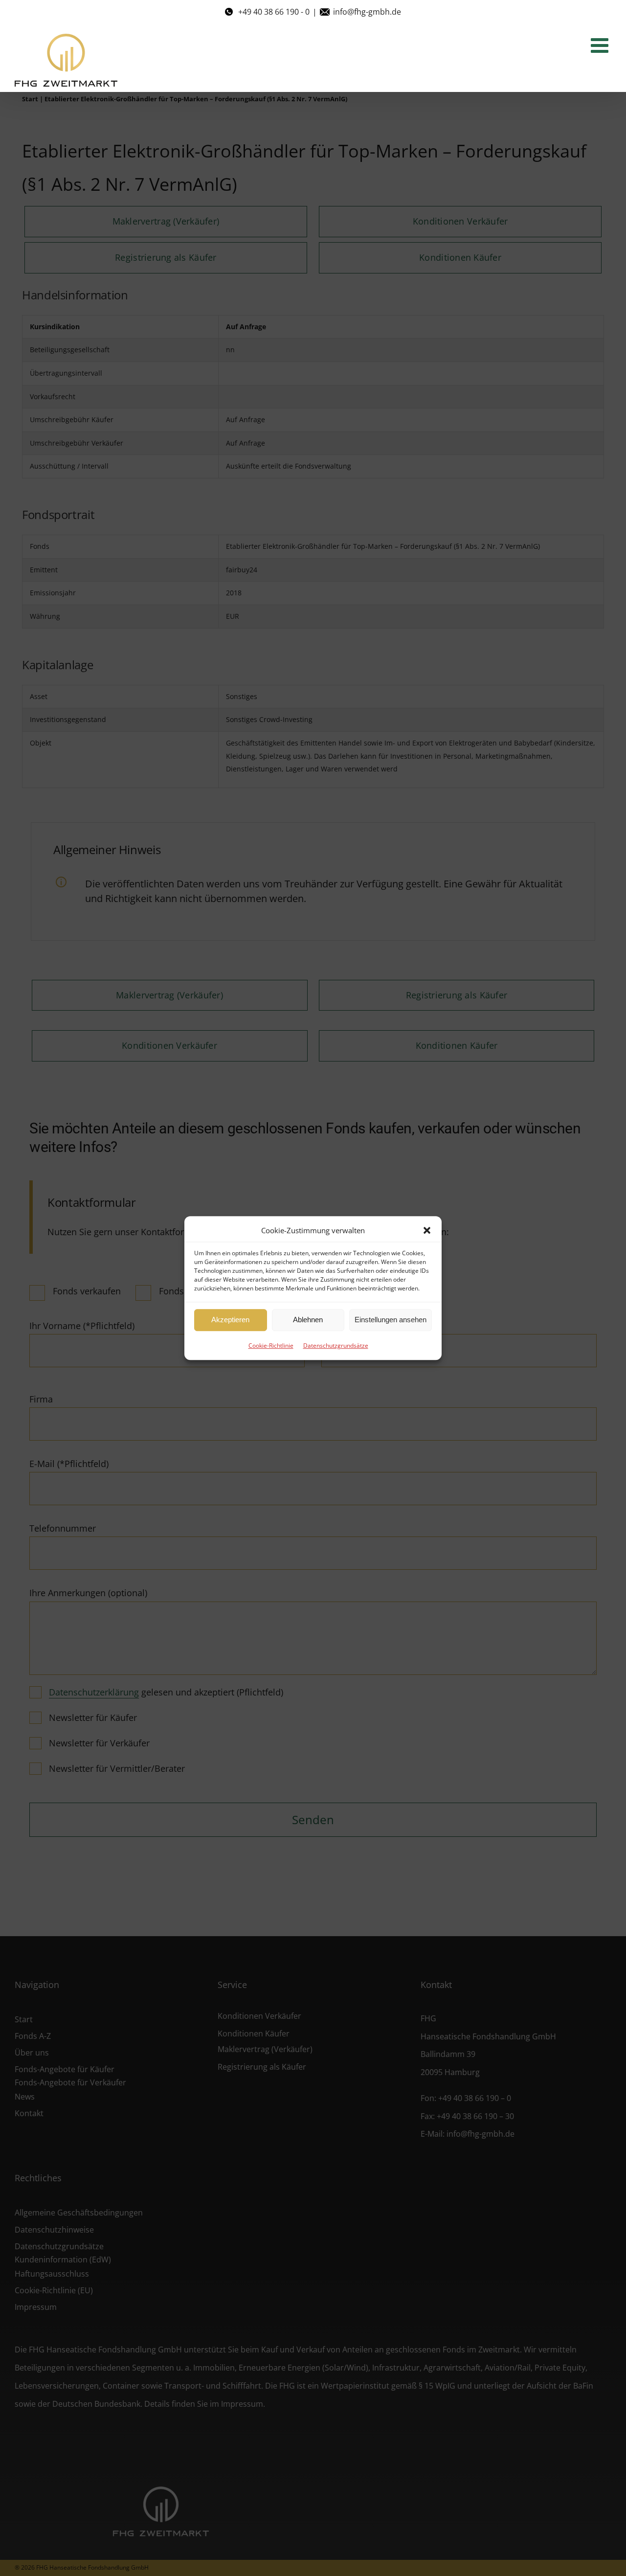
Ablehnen (308, 1320)
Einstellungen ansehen (391, 1320)
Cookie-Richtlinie (271, 1345)
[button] (427, 1230)
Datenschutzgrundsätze (336, 1345)
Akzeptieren (230, 1320)
